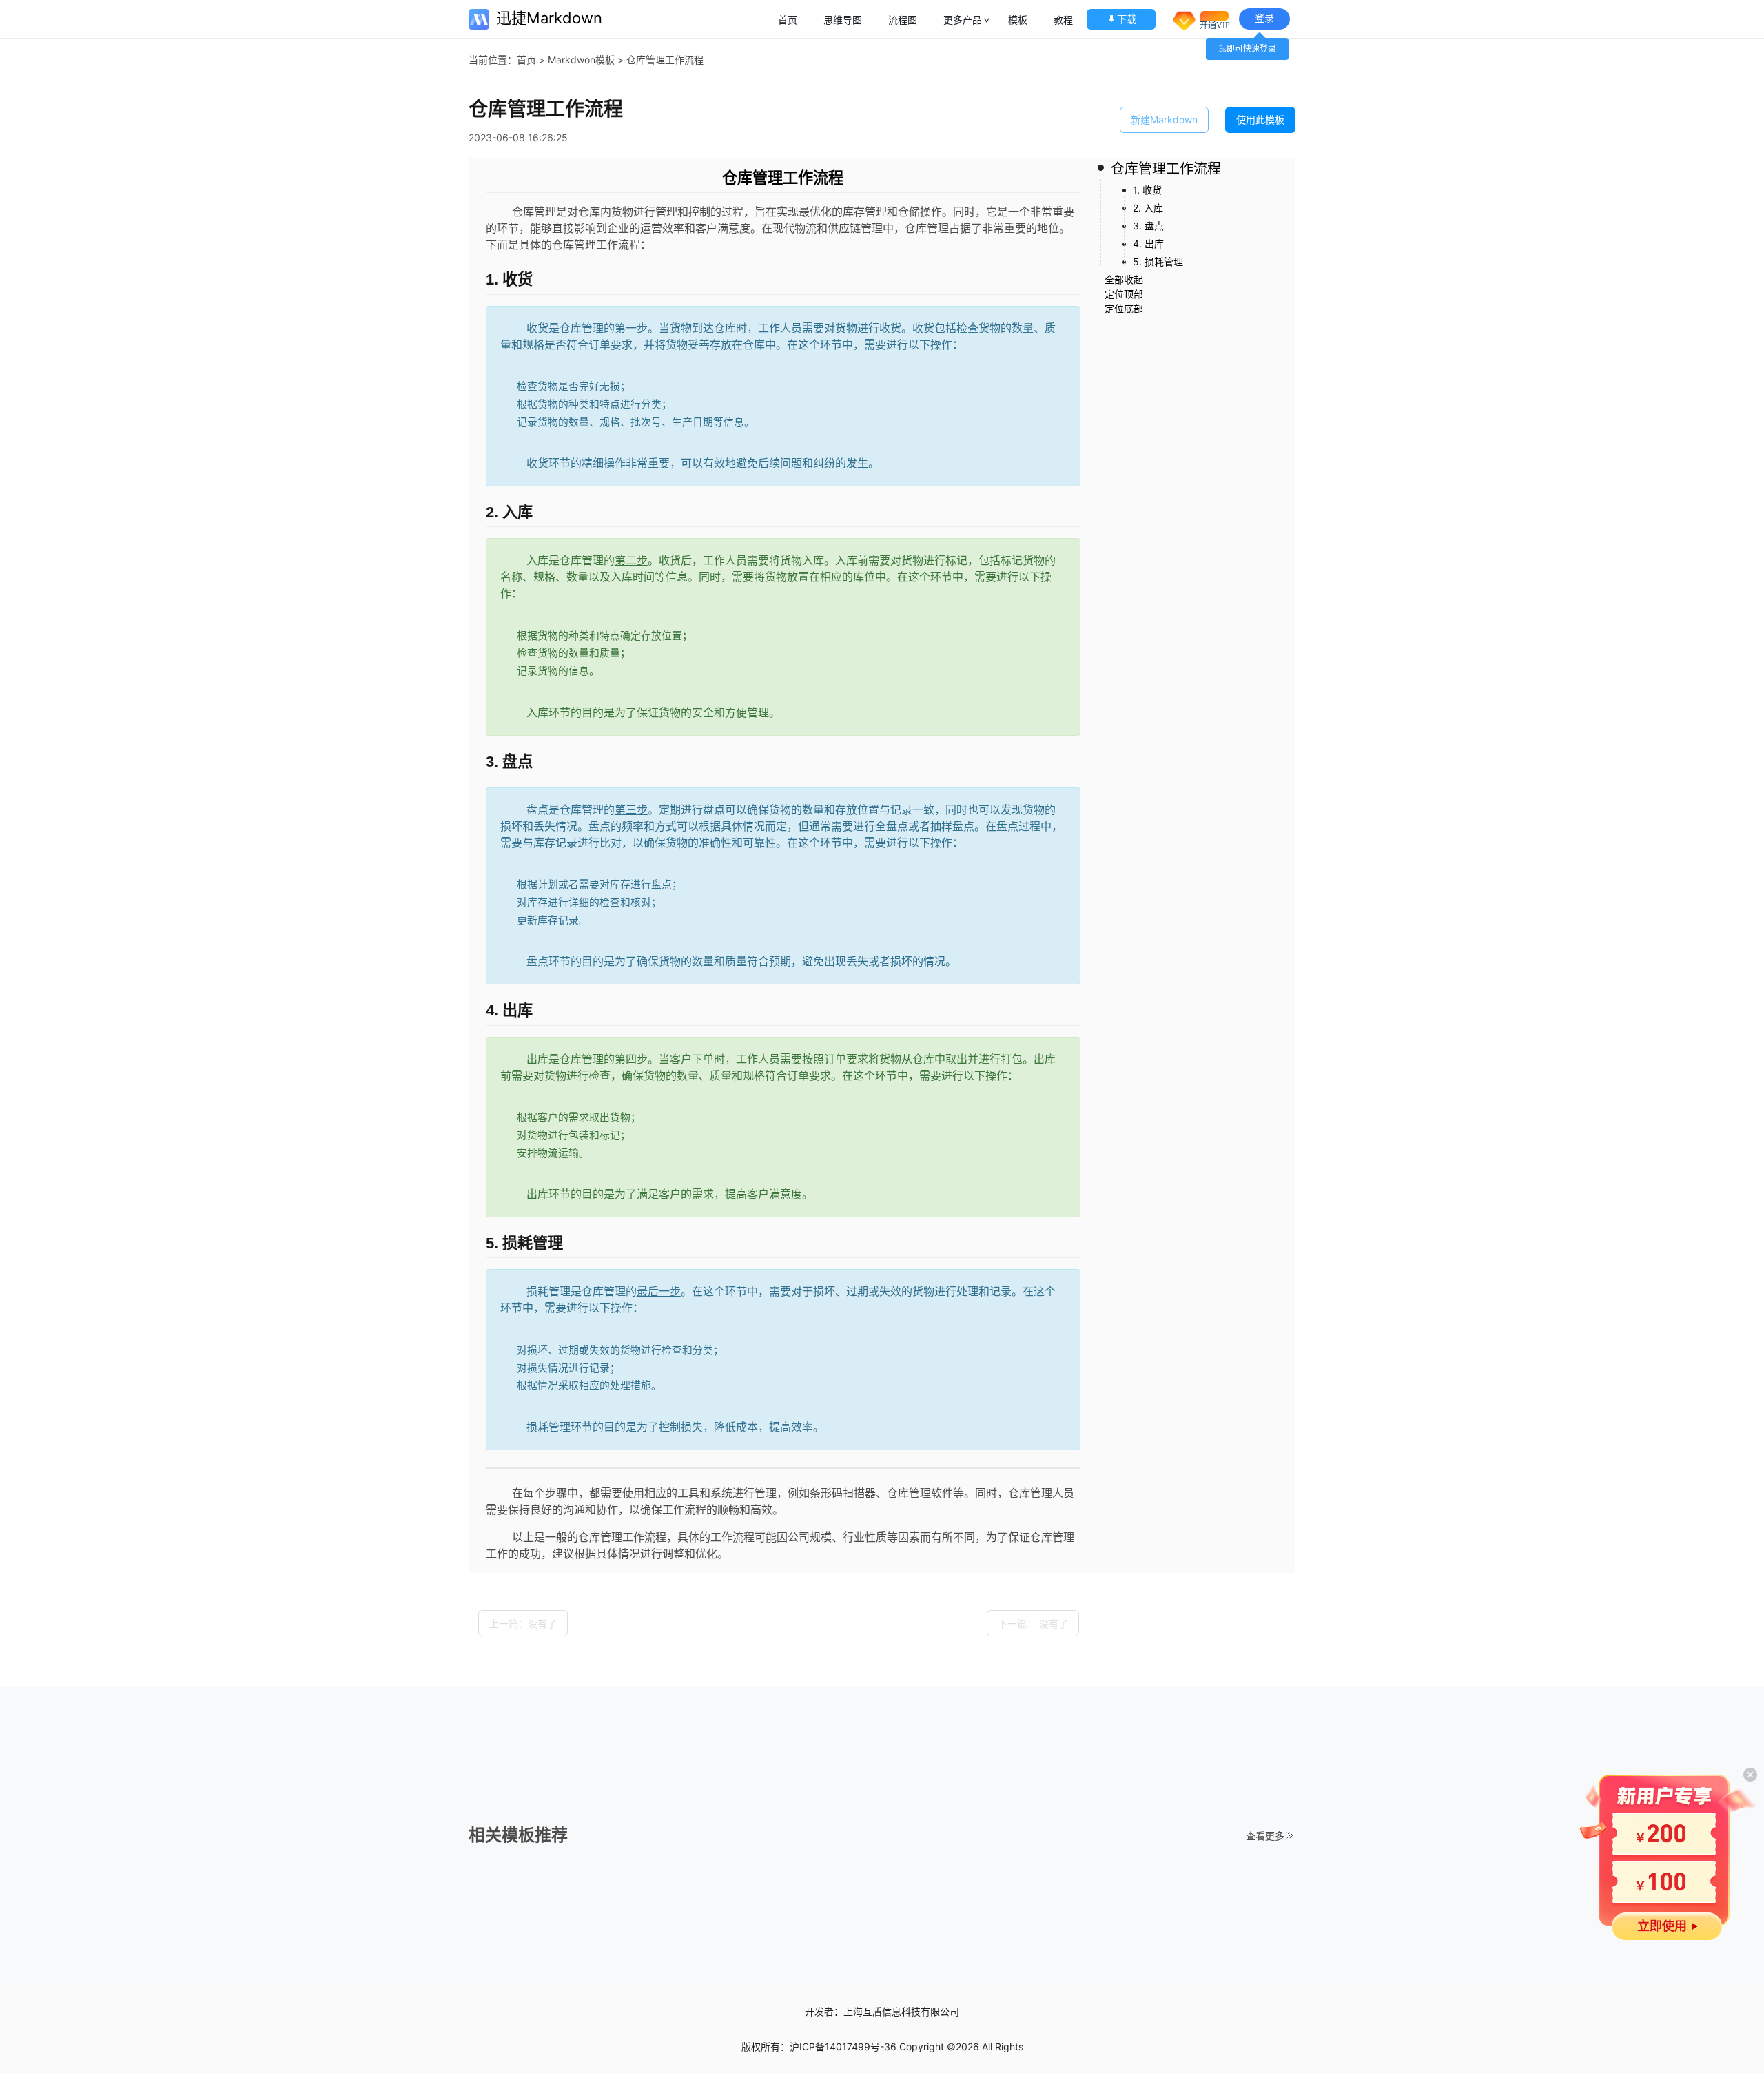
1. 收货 (1147, 190)
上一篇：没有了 (523, 1623)
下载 (1127, 19)
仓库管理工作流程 (1166, 169)
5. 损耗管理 (1158, 261)
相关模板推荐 (518, 1835)
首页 (788, 20)
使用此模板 (1260, 120)
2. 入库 (1148, 208)
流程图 (903, 20)
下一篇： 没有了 (1033, 1623)
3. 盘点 (1148, 226)
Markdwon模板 (581, 60)
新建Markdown (1164, 120)
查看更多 (1265, 1836)
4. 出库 (1148, 244)
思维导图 (843, 20)
